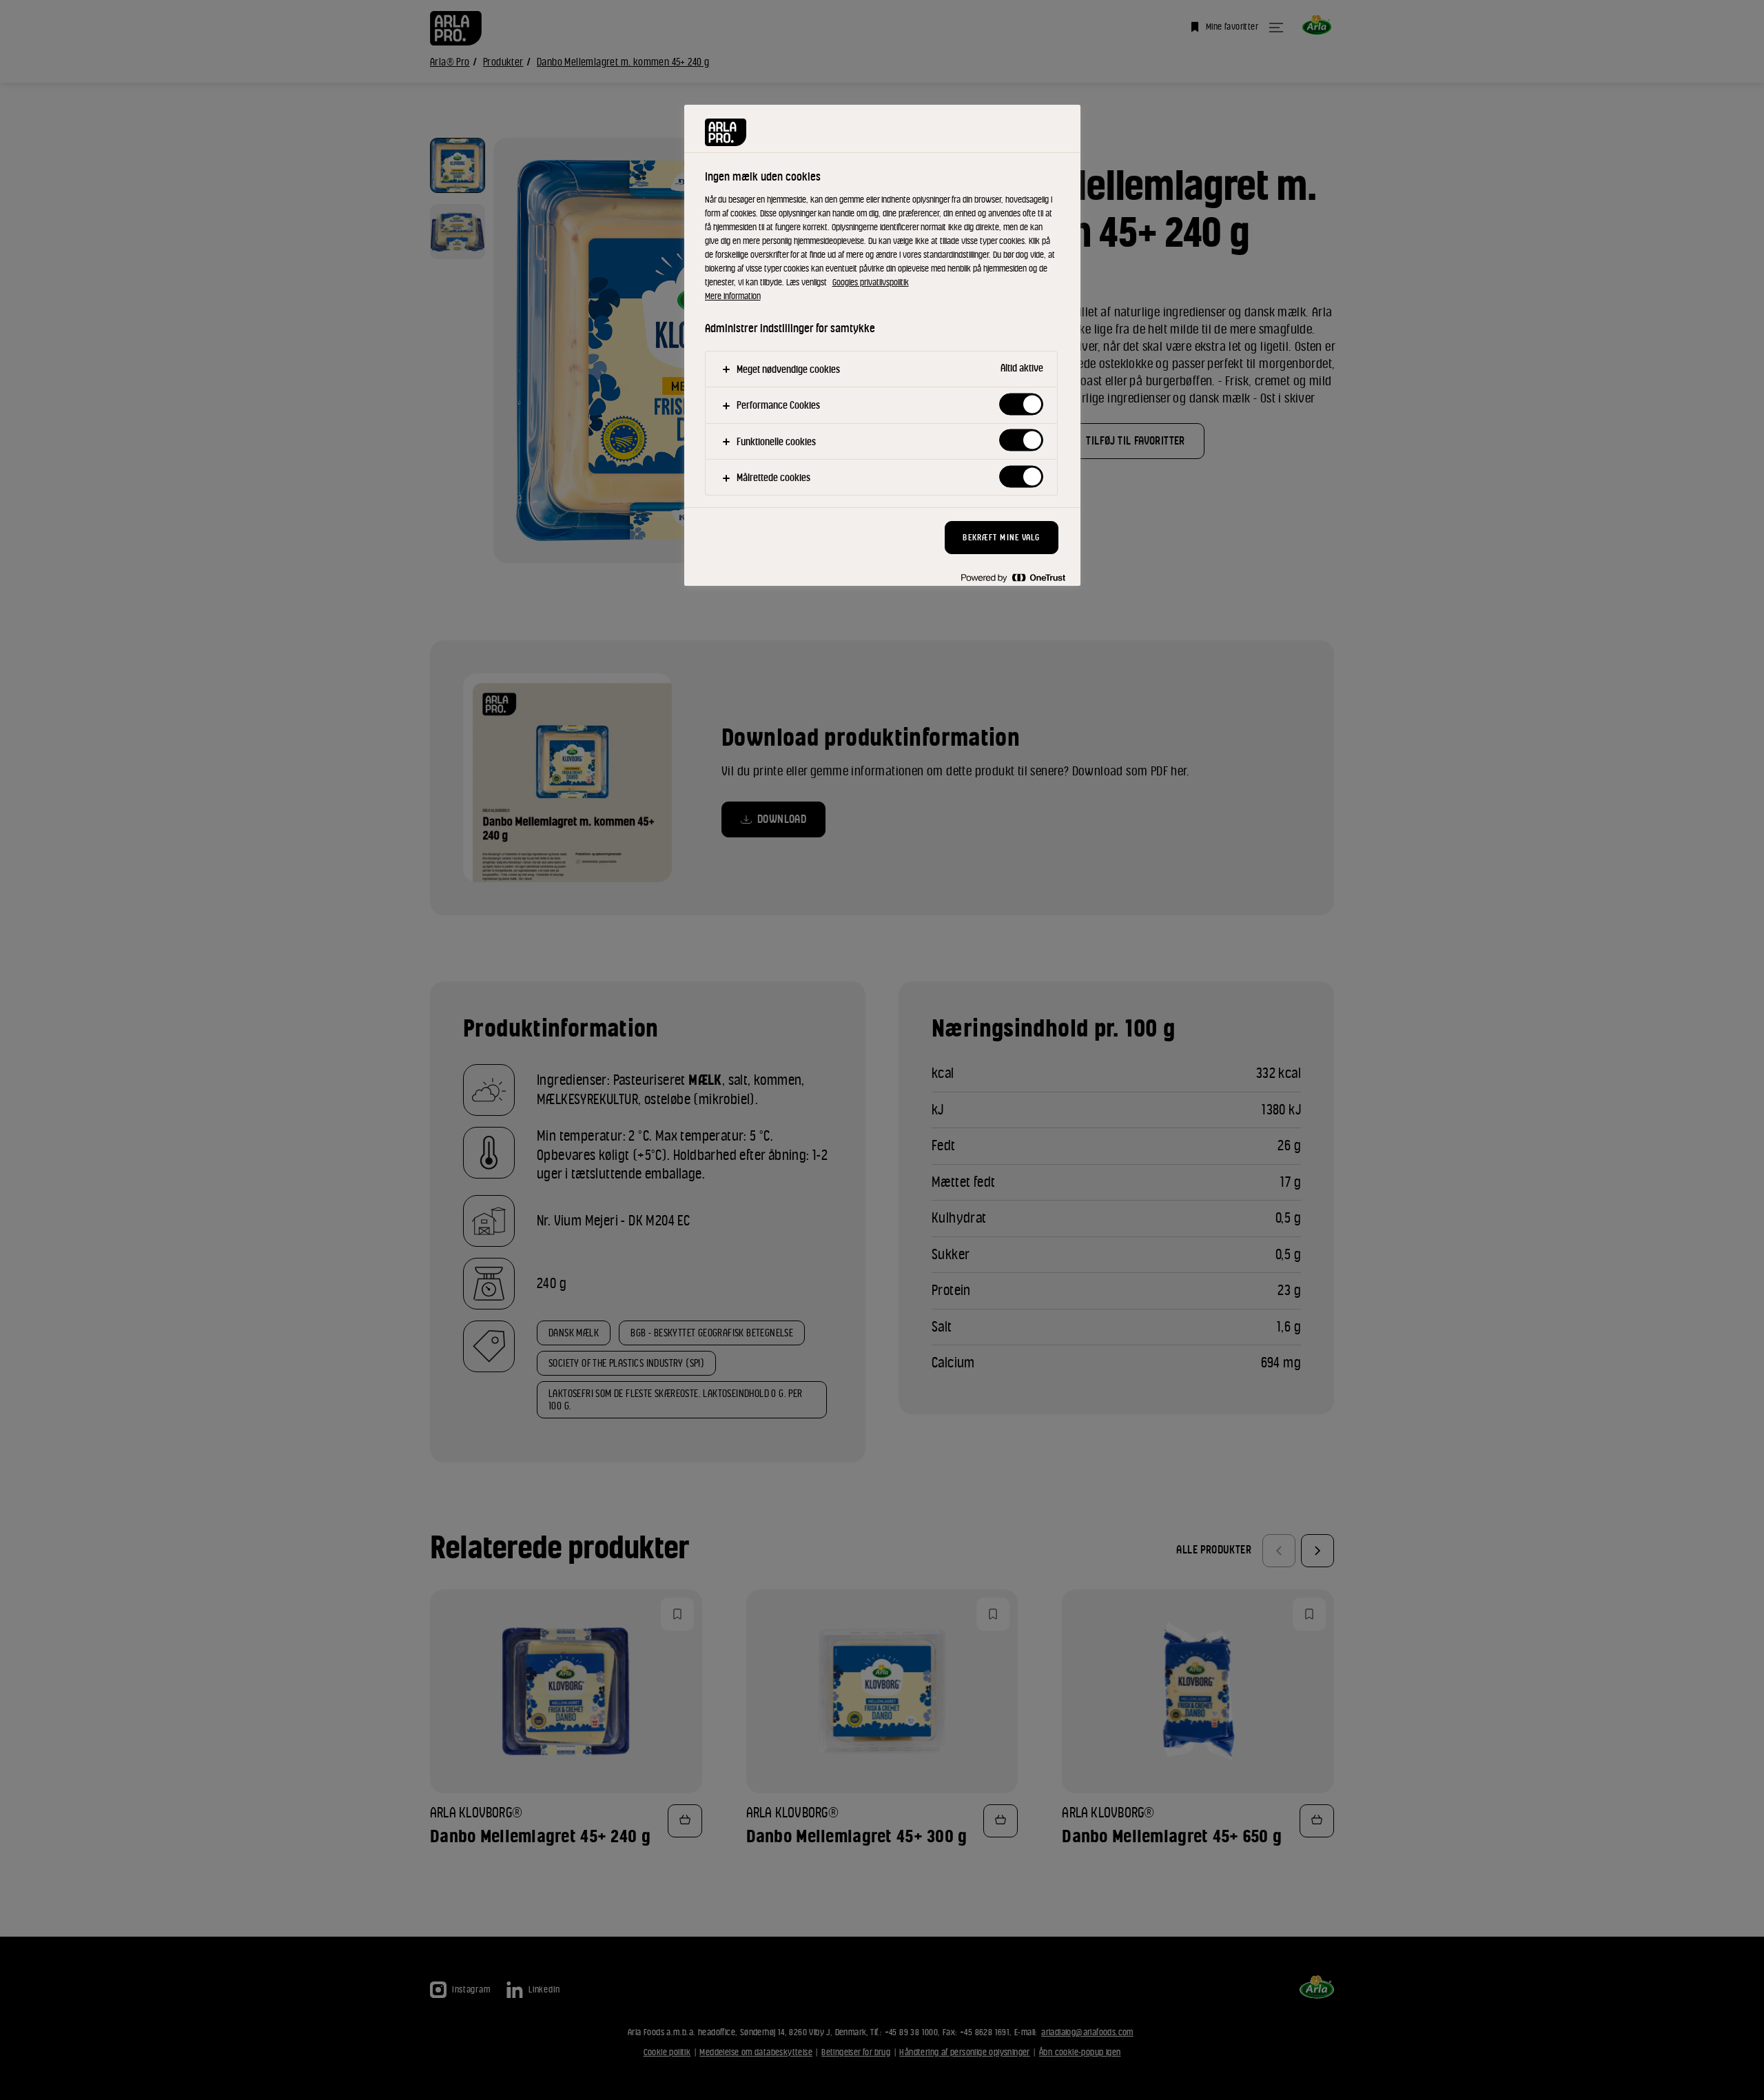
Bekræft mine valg (1001, 537)
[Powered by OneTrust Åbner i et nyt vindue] (1013, 577)
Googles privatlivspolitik (871, 282)
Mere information (733, 296)
